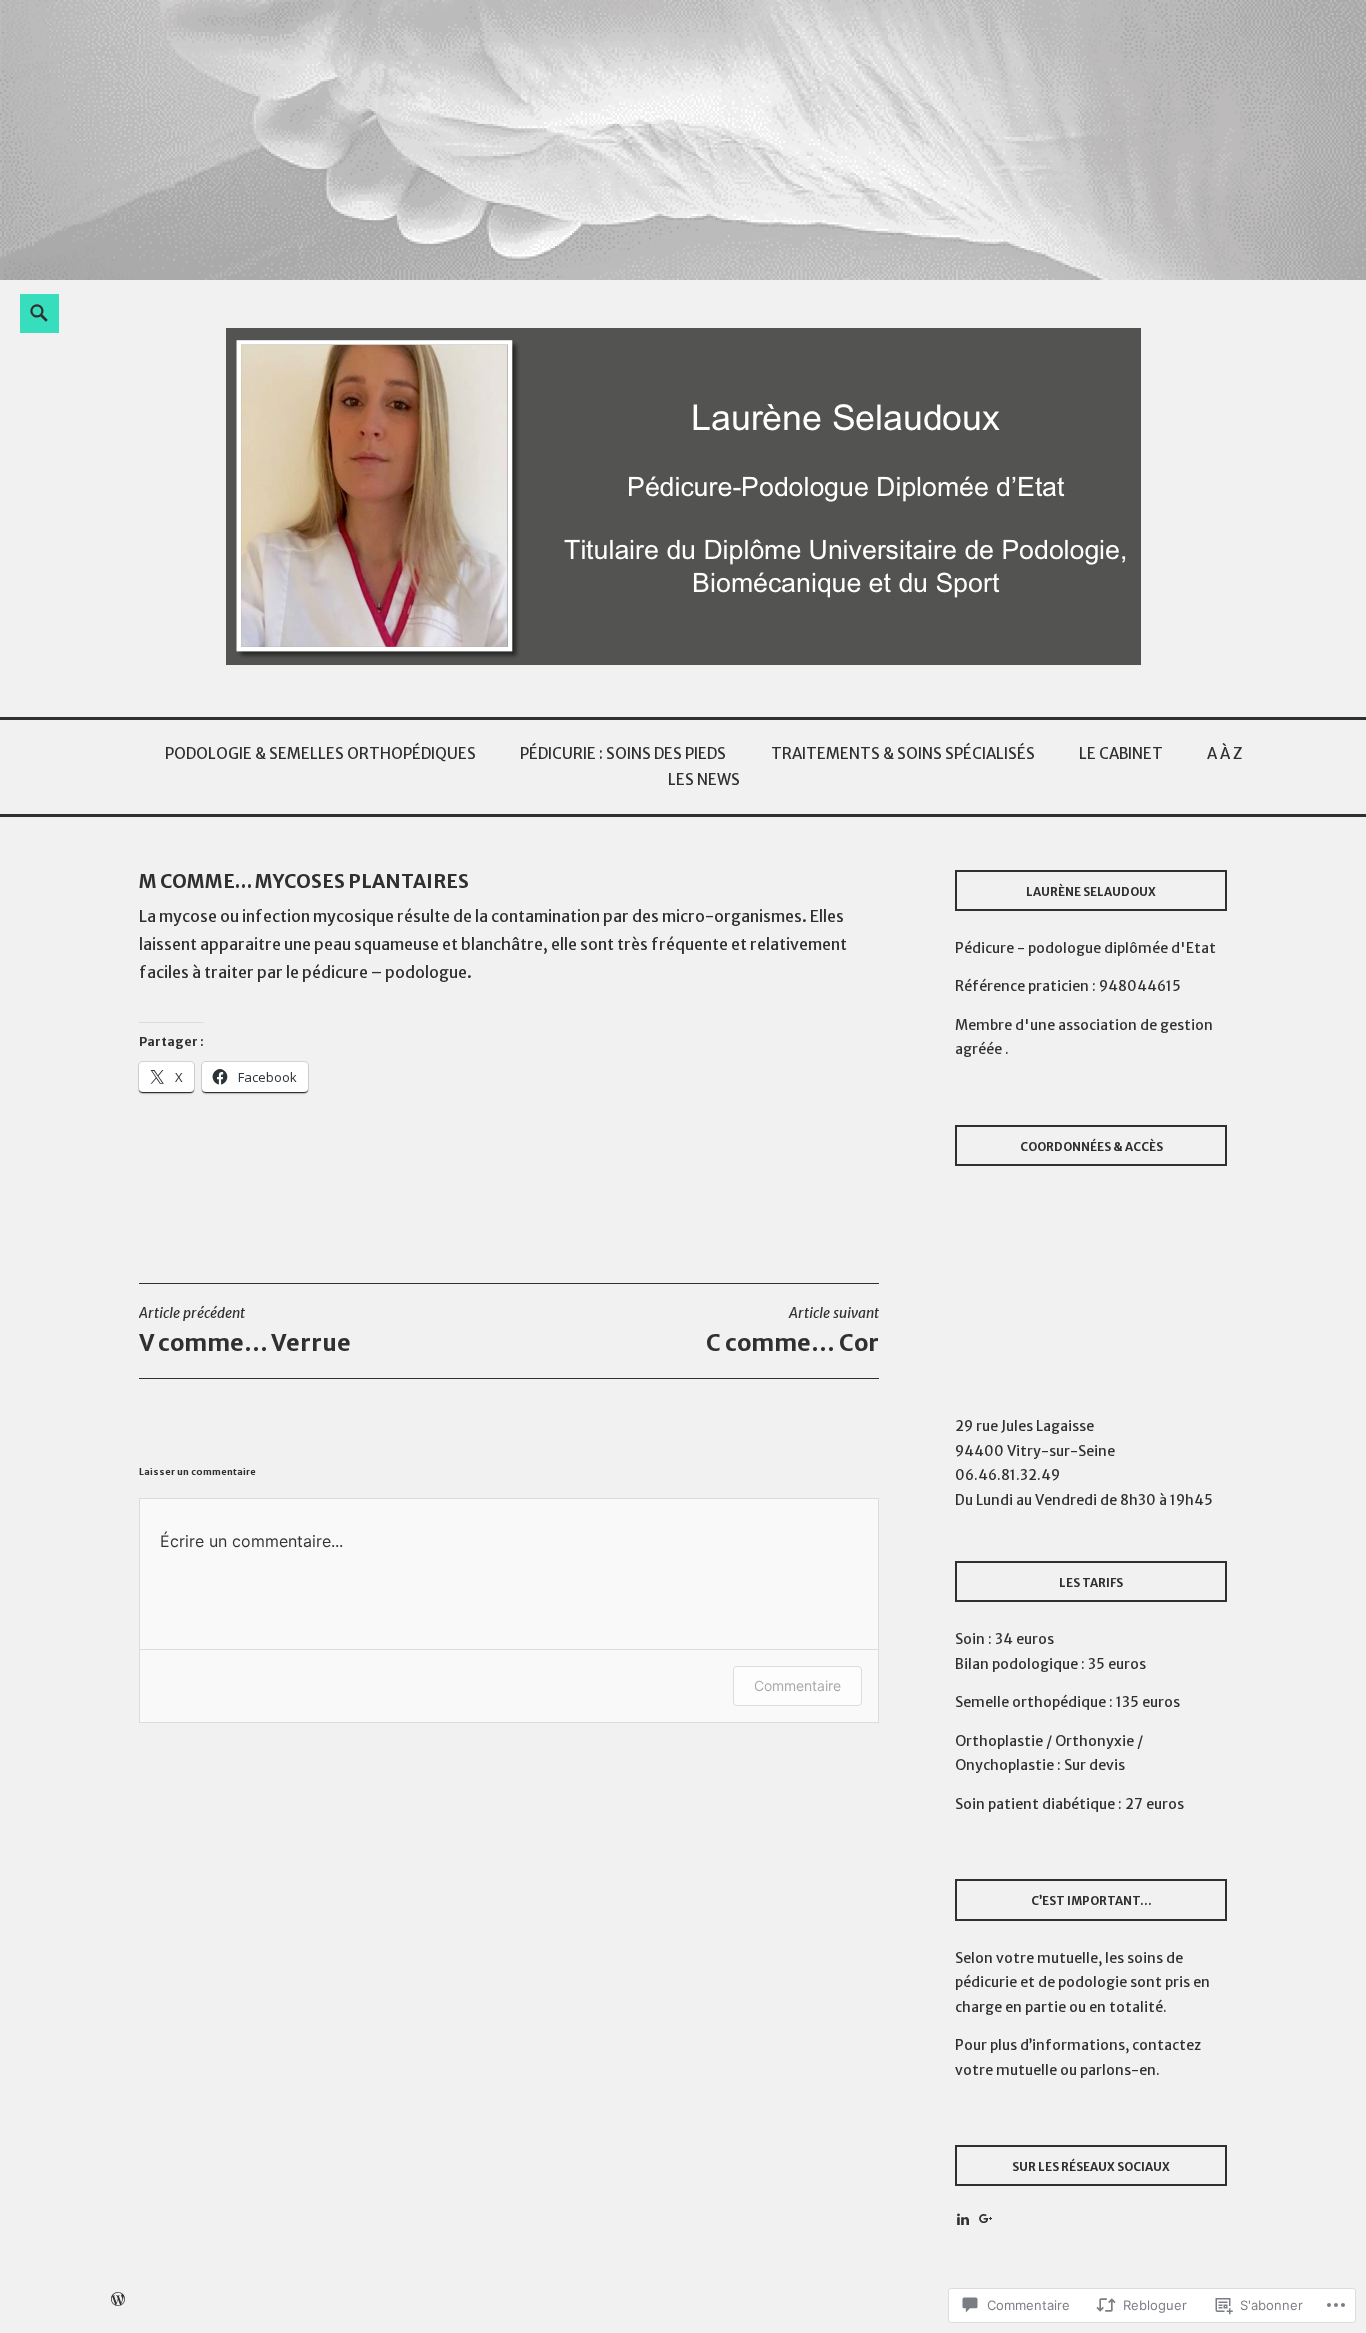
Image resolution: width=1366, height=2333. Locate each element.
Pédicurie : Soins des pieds (623, 753)
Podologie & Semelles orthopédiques (320, 753)
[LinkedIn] (963, 2219)
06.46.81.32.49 (1007, 1475)
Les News (704, 779)
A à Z (1224, 753)
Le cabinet (1121, 753)
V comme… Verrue (245, 1330)
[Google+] (986, 2219)
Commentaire (797, 1685)
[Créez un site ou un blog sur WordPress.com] (118, 2299)
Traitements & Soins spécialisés (903, 753)
